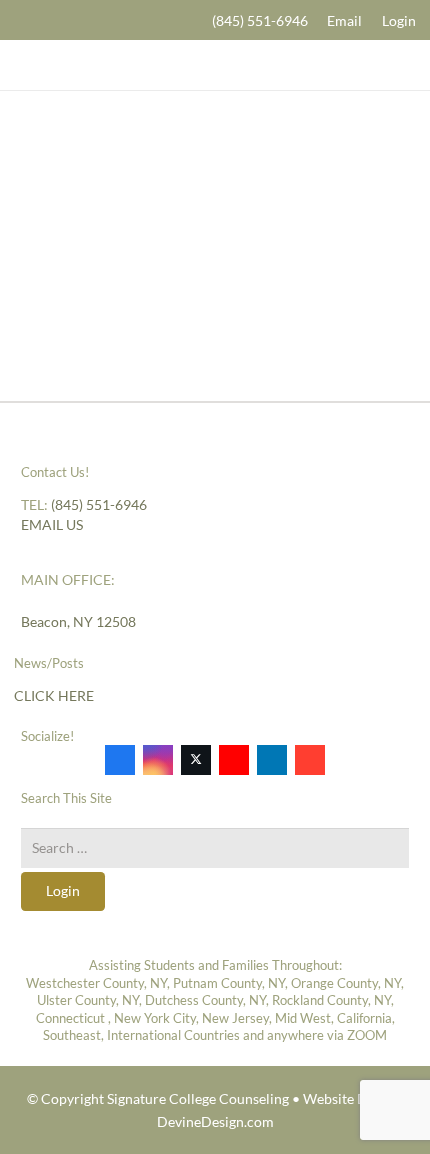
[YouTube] (234, 760)
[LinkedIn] (272, 760)
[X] (196, 760)
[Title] (215, 65)
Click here (54, 695)
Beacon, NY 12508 (78, 621)
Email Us (52, 524)
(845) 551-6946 (99, 504)
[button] (21, 20)
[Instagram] (158, 760)
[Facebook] (120, 760)
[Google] (310, 760)
